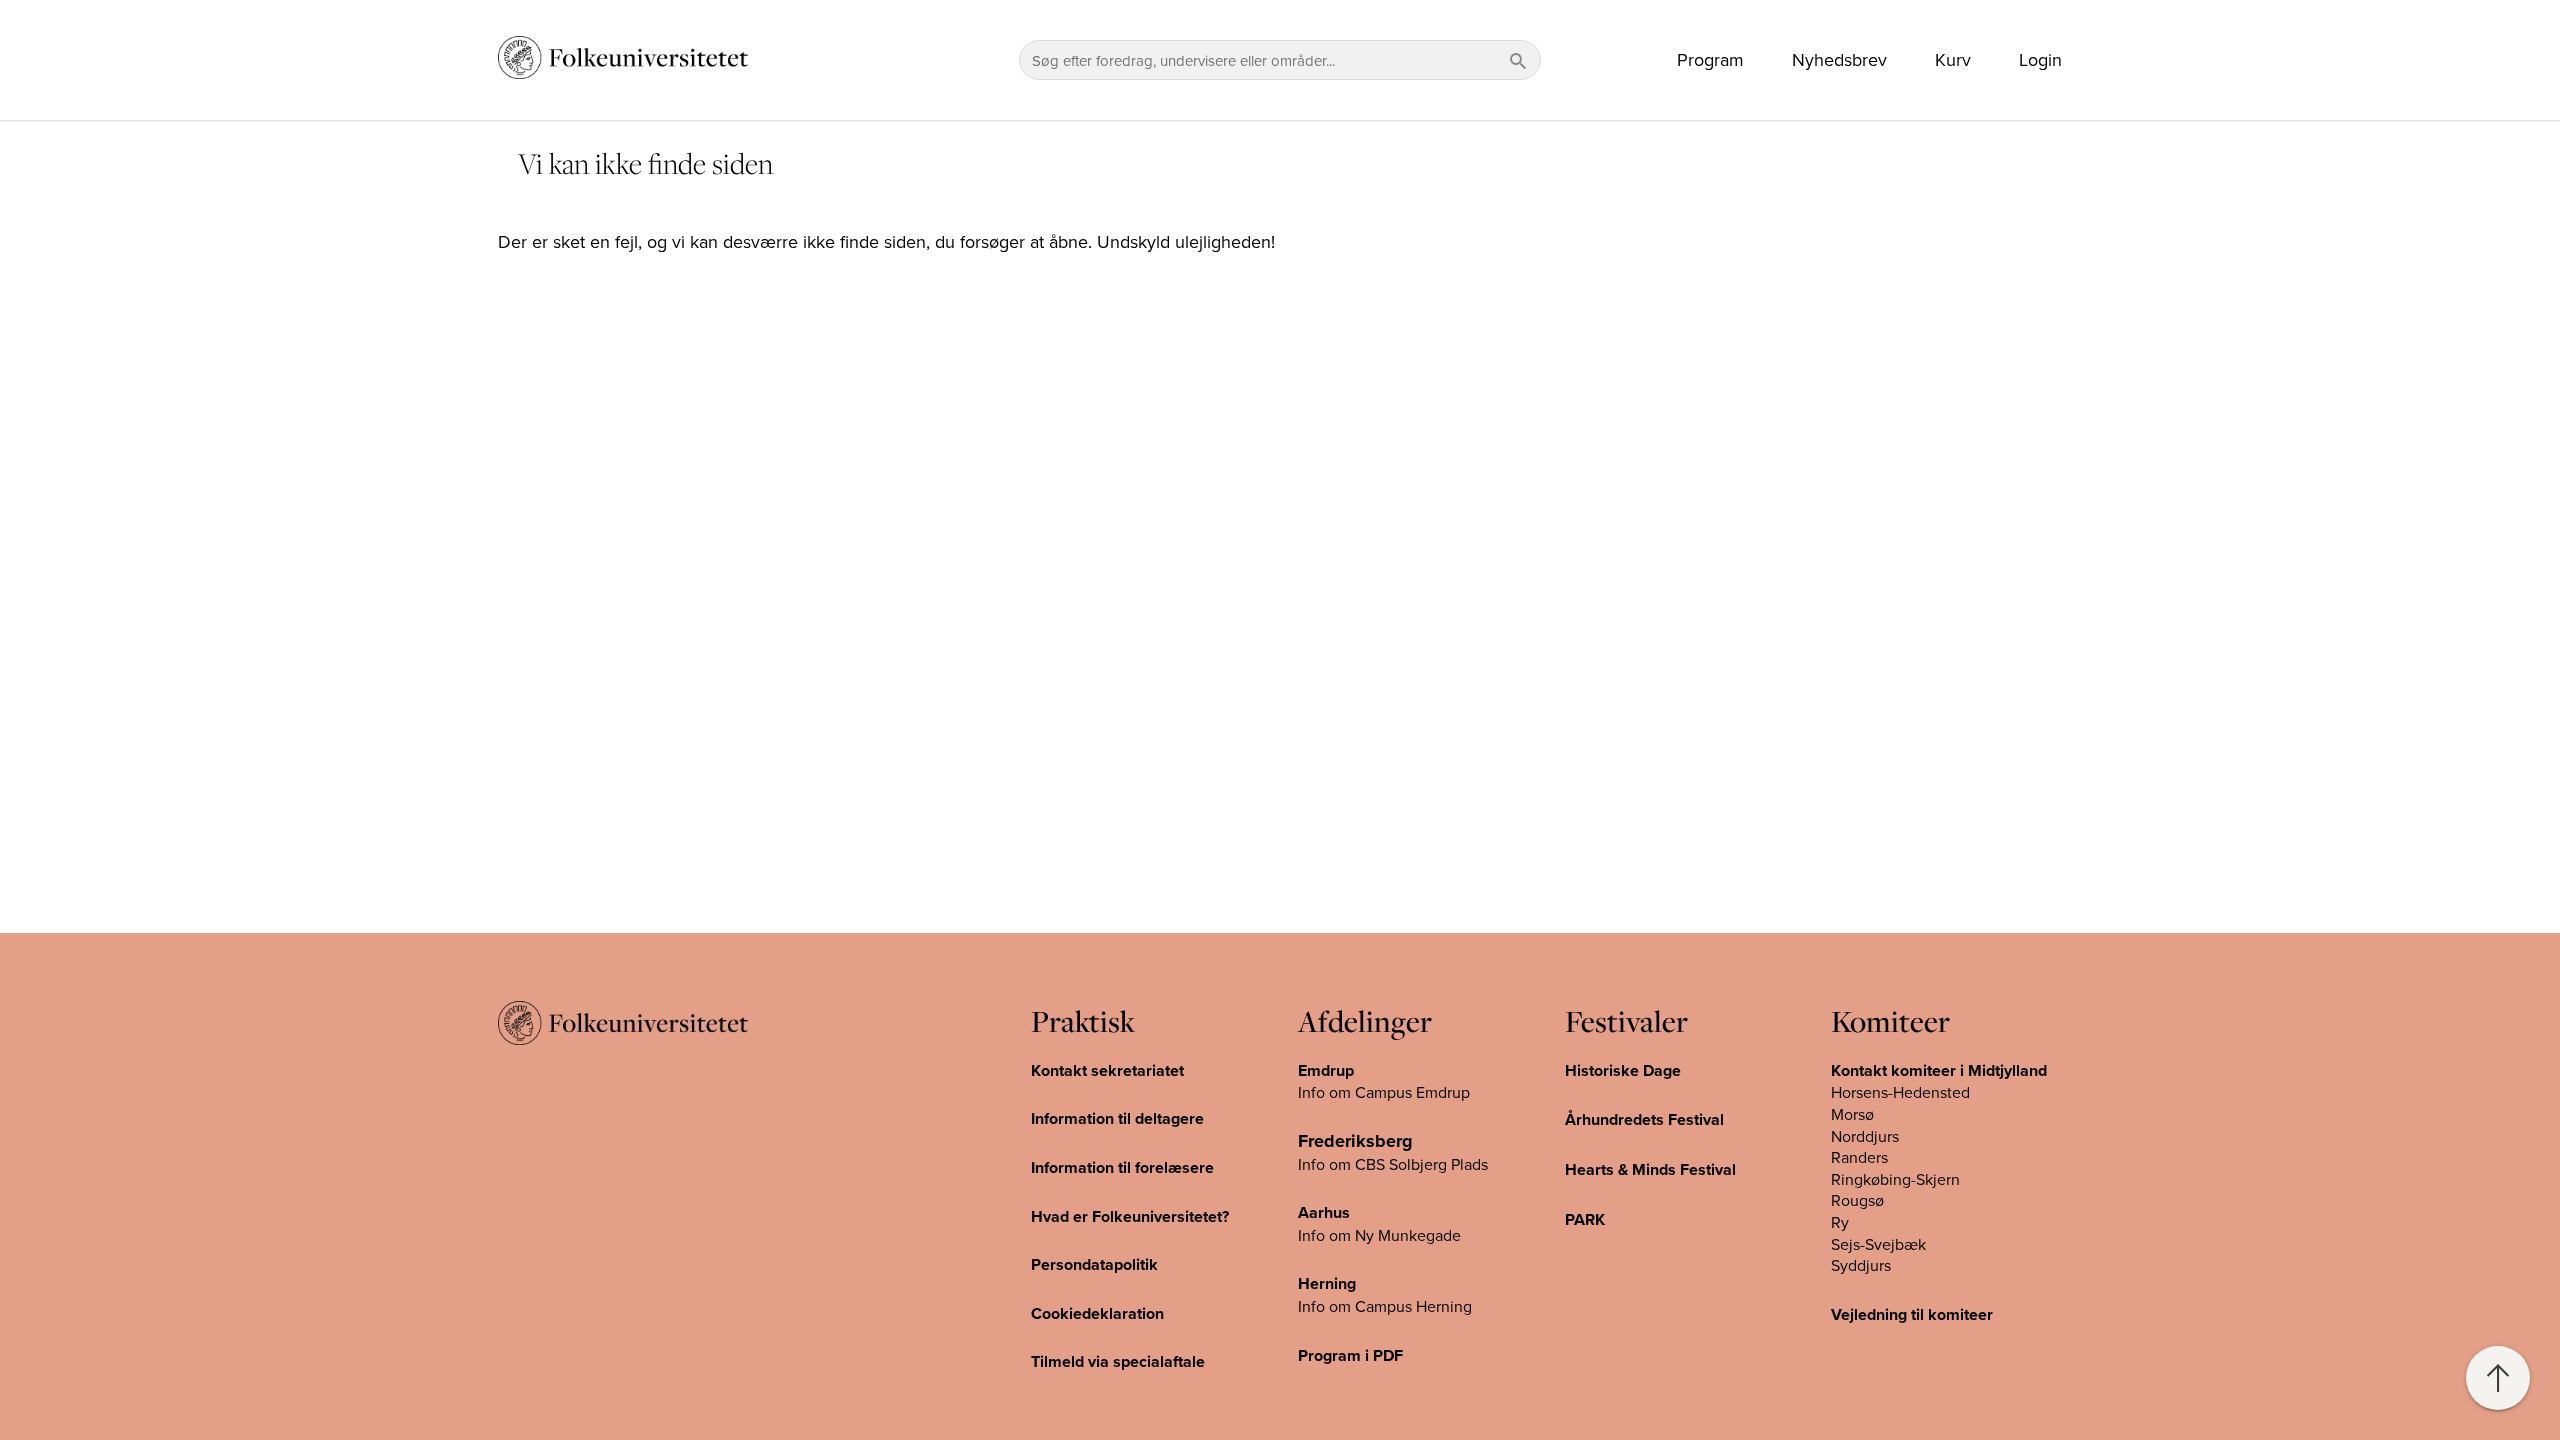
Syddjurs (1861, 1265)
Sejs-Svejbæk (1878, 1244)
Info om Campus (1357, 1306)
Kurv (1953, 60)
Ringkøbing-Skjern (1895, 1179)
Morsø (1852, 1114)
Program (1710, 60)
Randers (1859, 1157)
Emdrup (1326, 1070)
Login (2040, 60)
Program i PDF (1350, 1355)
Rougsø (1857, 1200)
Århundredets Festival (1644, 1119)
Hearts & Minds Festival (1650, 1169)
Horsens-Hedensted (1900, 1092)
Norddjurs (1865, 1136)
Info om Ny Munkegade (1379, 1235)
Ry (1840, 1222)
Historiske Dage (1623, 1070)
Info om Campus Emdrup (1384, 1092)
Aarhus (1324, 1212)
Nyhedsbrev (1839, 60)
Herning (1327, 1283)
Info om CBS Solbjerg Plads (1393, 1164)
